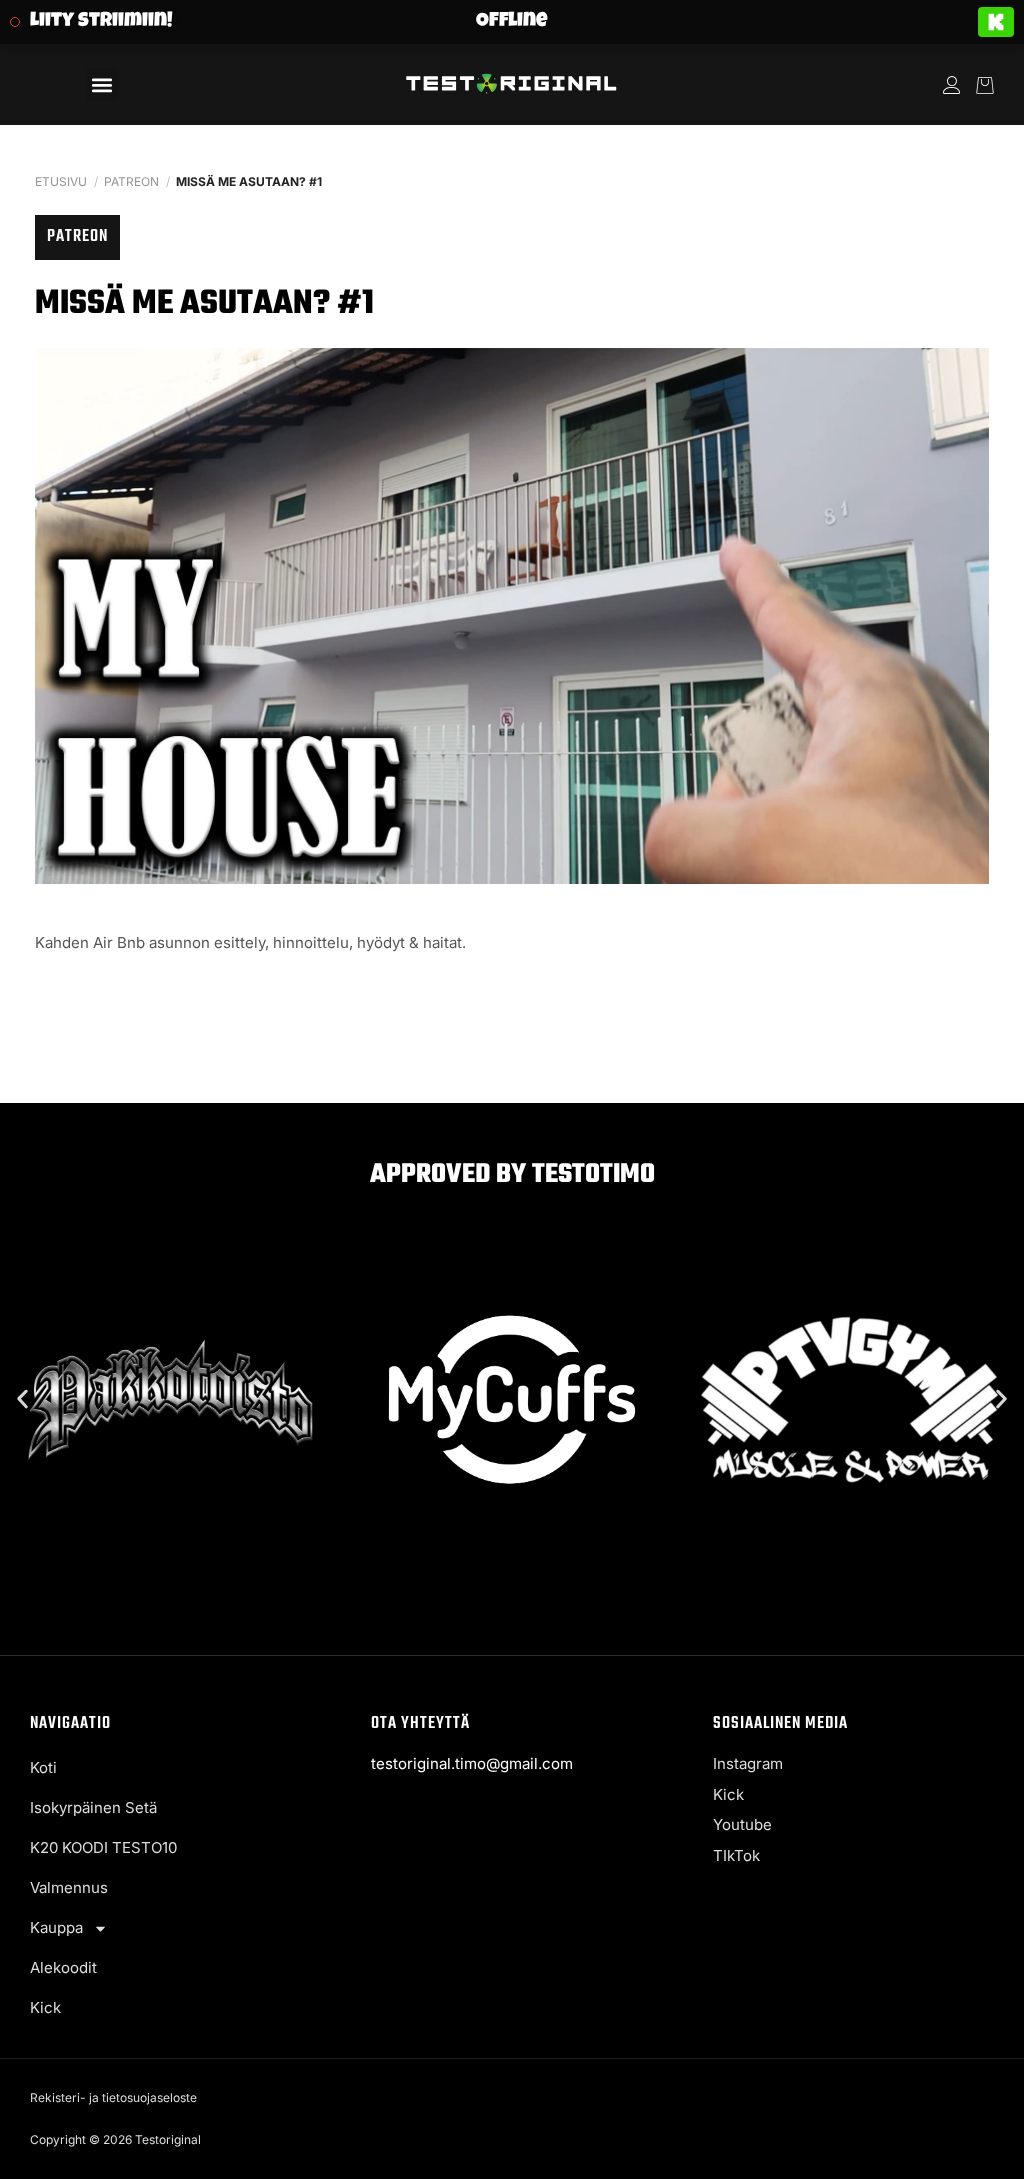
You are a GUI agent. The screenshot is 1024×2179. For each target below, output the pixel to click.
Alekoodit (63, 1967)
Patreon (131, 181)
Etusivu (61, 181)
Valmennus (69, 1887)
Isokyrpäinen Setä (93, 1807)
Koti (43, 1767)
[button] (102, 84)
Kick (45, 2007)
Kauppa (56, 1927)
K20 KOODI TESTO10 (103, 1847)
